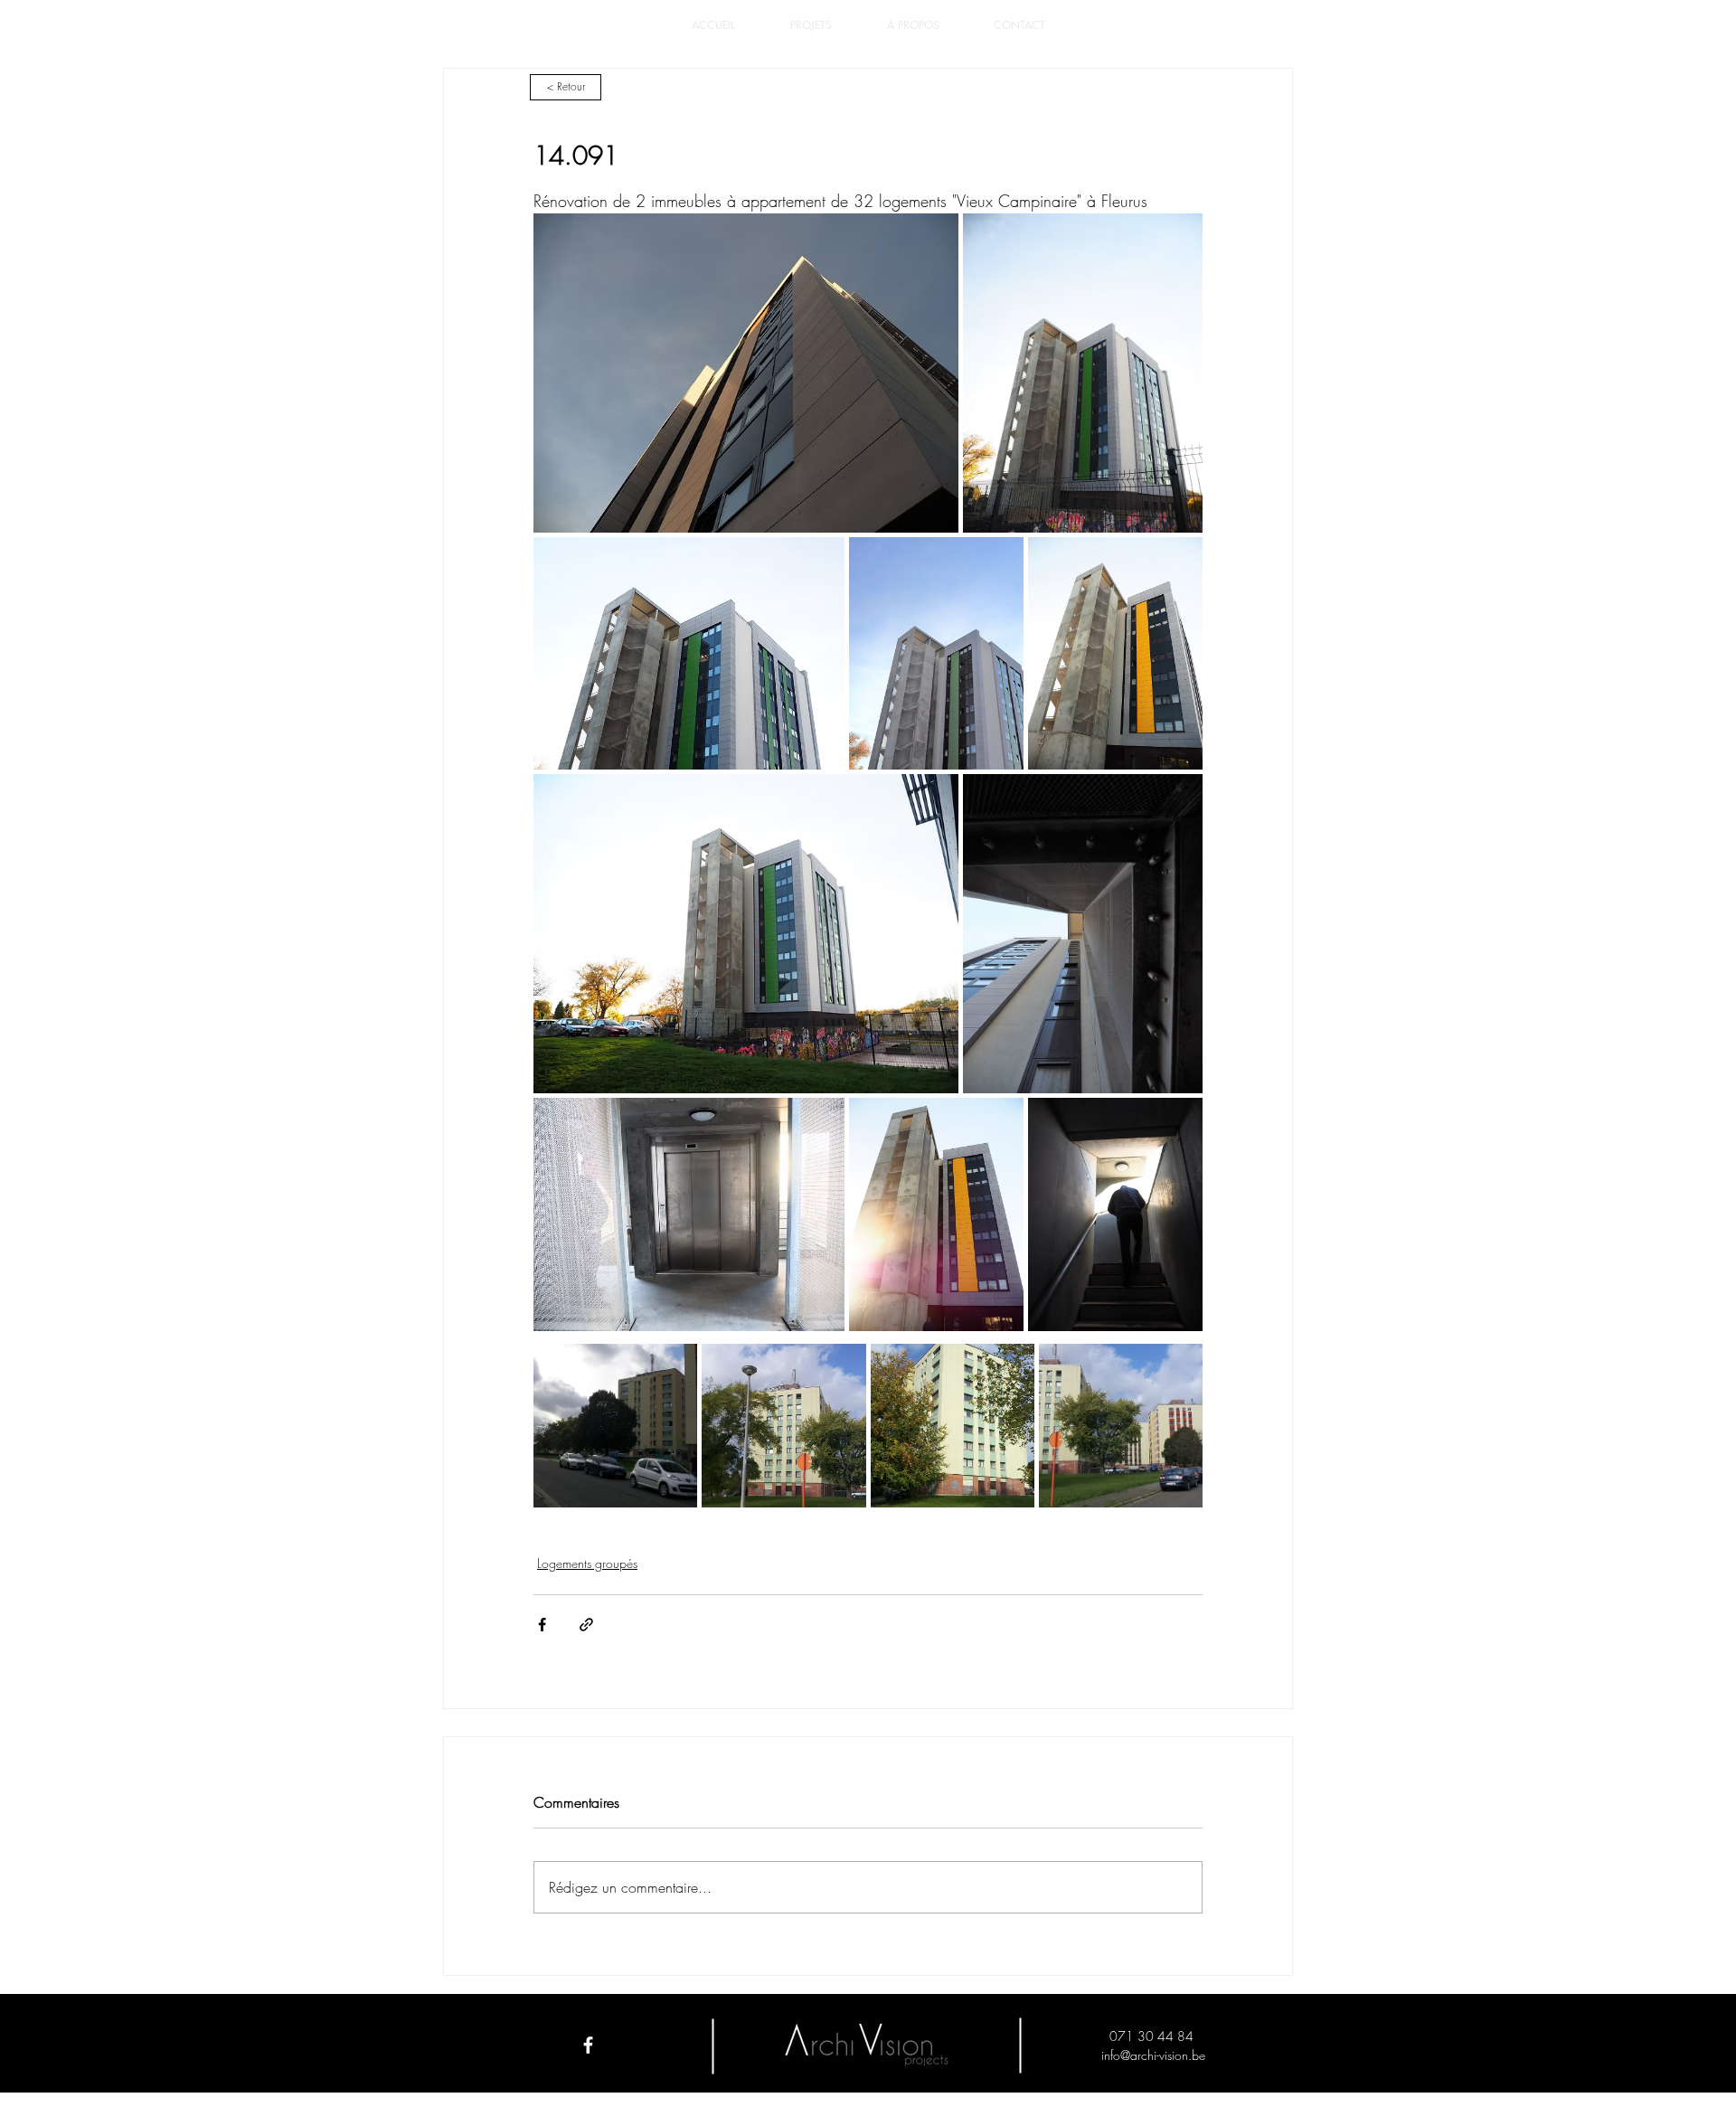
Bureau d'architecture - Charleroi (868, 2079)
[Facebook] (588, 2045)
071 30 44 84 (1153, 2036)
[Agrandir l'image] (746, 373)
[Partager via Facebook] (542, 1625)
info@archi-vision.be (1153, 2055)
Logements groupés (587, 1563)
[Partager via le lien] (586, 1625)
